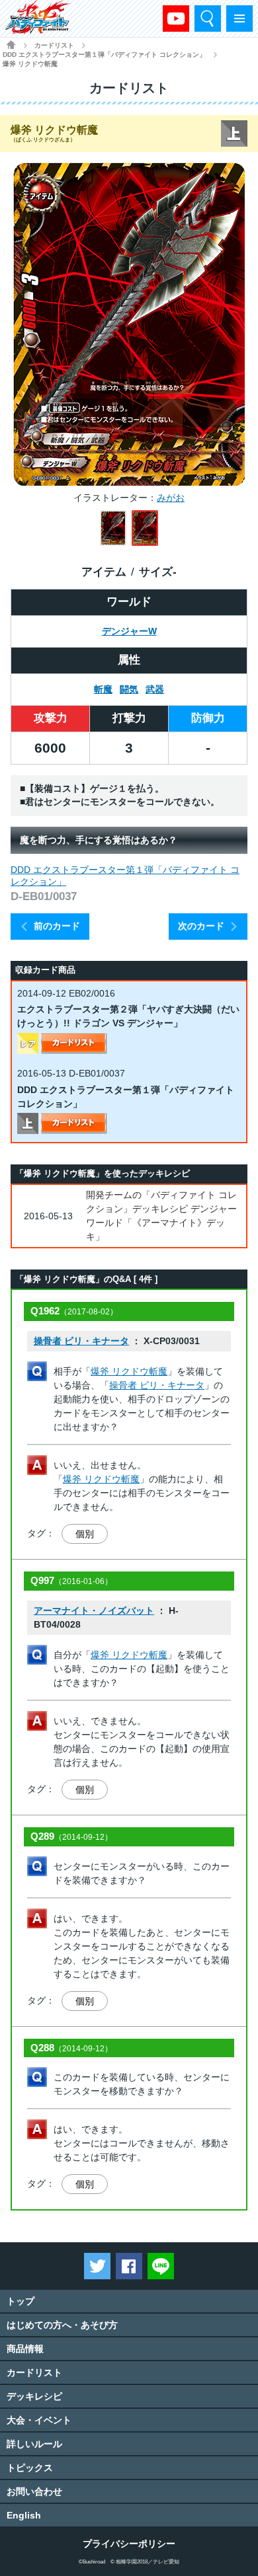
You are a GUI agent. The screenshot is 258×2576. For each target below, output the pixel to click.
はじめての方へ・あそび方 (62, 2325)
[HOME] (11, 45)
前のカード (57, 926)
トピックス (30, 2468)
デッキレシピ (34, 2396)
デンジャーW (129, 631)
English (24, 2515)
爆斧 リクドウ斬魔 (129, 1371)
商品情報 (25, 2349)
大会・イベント (39, 2420)
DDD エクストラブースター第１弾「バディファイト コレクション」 (104, 55)
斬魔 (103, 689)
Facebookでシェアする (129, 2266)
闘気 (129, 689)
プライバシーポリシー (129, 2544)
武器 (155, 689)
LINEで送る (161, 2266)
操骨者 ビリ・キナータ (81, 1341)
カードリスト (54, 45)
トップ (21, 2301)
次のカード (201, 926)
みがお (171, 498)
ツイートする (97, 2266)
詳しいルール (34, 2444)
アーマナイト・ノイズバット (94, 1610)
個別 (85, 1534)
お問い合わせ (34, 2491)
